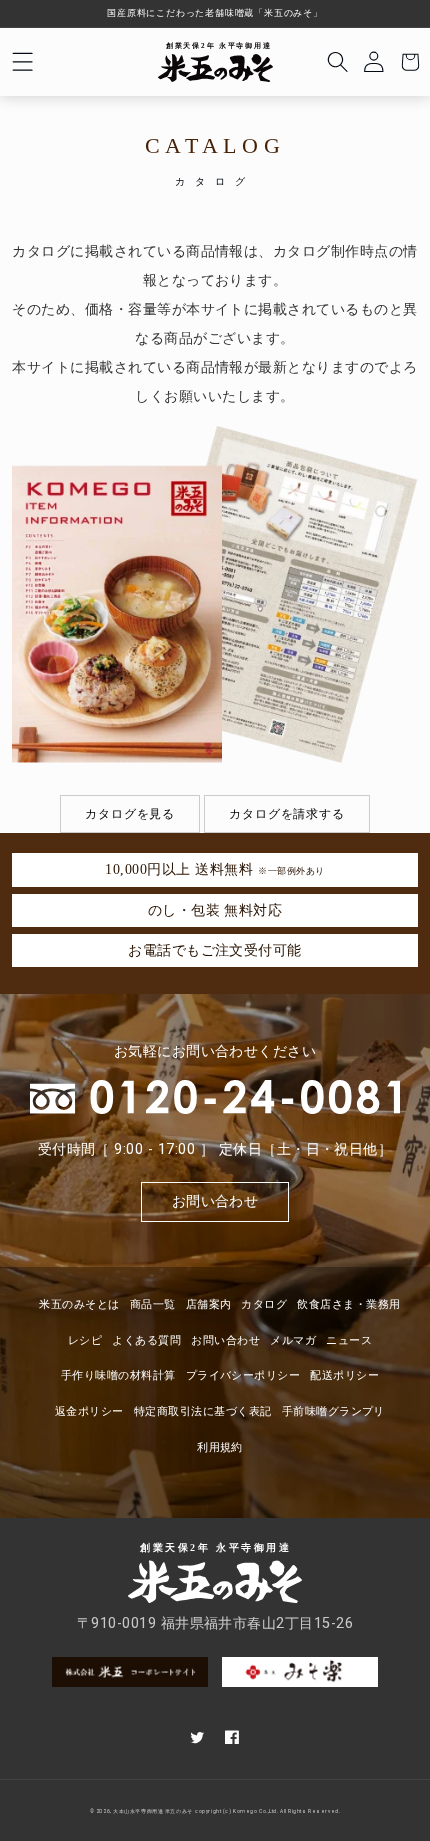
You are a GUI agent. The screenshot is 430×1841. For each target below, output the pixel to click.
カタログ (264, 1304)
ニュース (349, 1340)
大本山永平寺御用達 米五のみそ (152, 1811)
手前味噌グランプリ (333, 1411)
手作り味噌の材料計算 (118, 1375)
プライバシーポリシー (243, 1375)
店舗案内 (209, 1304)
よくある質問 (146, 1340)
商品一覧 (153, 1304)
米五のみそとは (79, 1304)
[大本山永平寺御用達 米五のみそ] (215, 62)
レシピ (85, 1340)
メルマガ (293, 1340)
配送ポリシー (344, 1375)
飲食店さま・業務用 (348, 1304)
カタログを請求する (286, 814)
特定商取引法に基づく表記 (203, 1411)
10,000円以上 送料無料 (214, 869)
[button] (22, 62)
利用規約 (220, 1447)
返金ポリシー (89, 1411)
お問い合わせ (215, 1201)
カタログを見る (130, 814)
